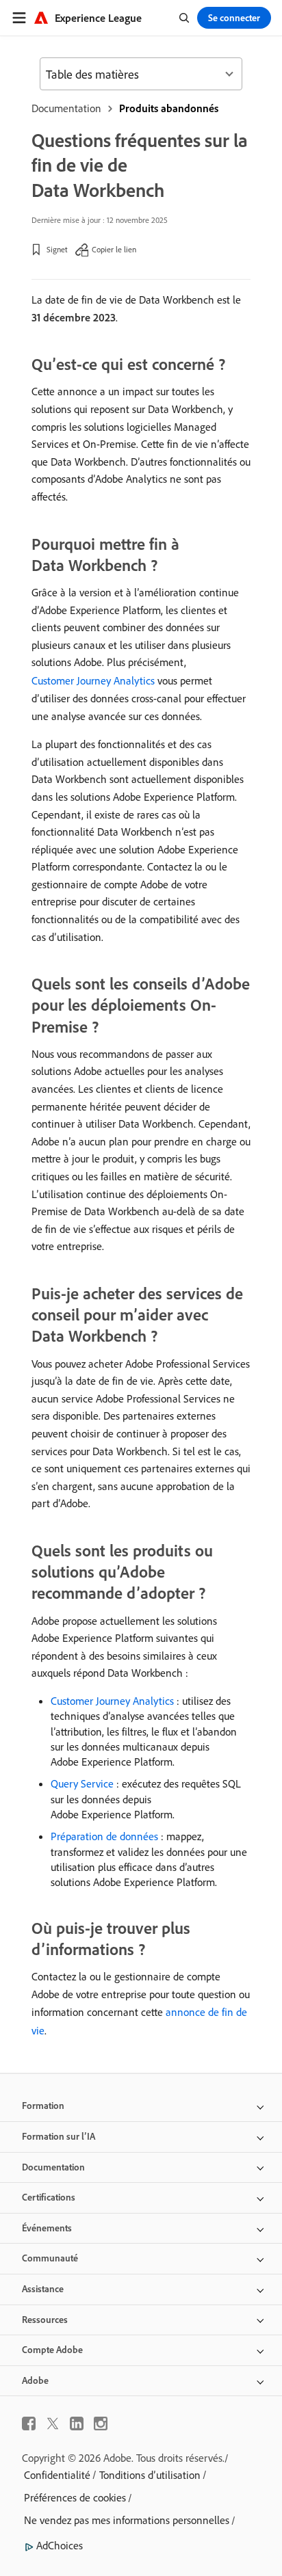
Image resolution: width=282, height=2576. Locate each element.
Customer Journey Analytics (93, 680)
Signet (57, 249)
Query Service (82, 1783)
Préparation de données (104, 1836)
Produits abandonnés (169, 108)
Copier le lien (114, 249)
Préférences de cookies (75, 2497)
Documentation (66, 108)
